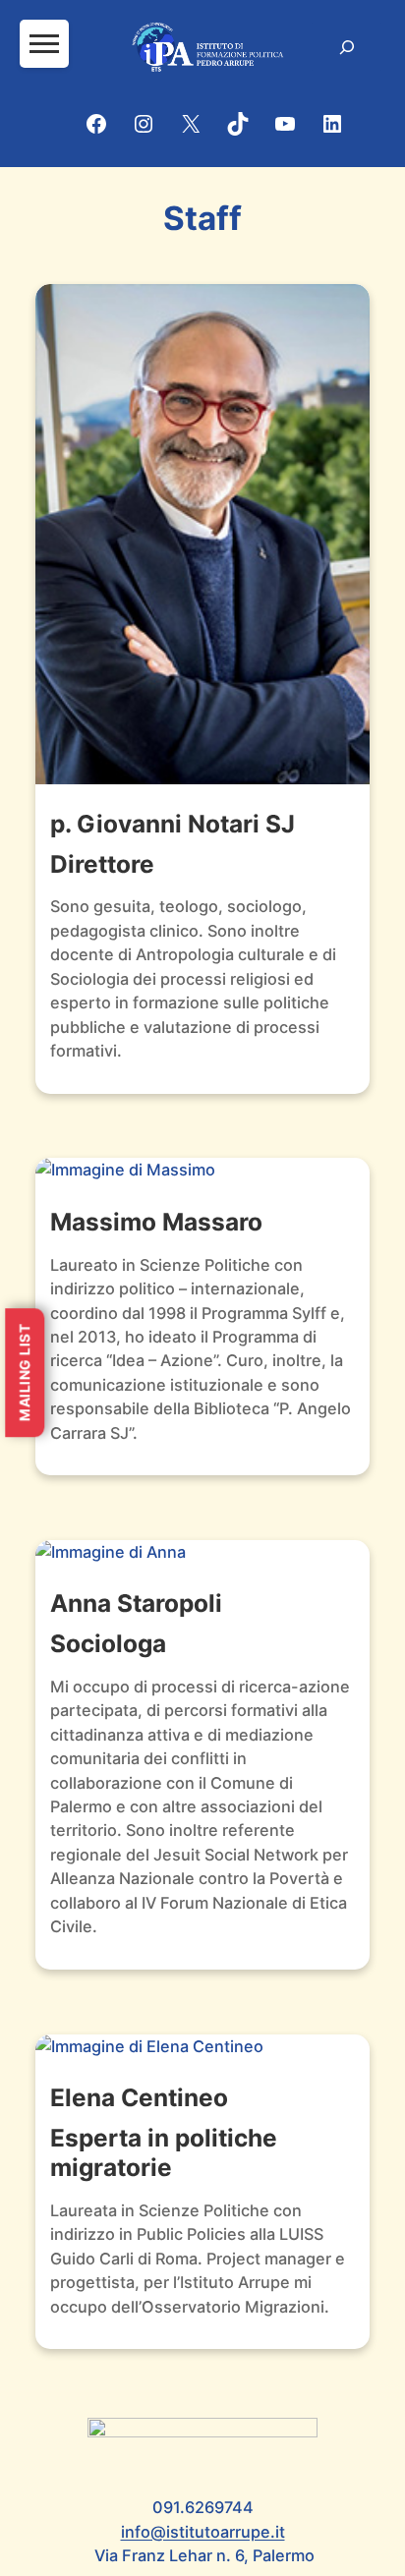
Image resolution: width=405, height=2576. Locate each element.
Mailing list (24, 1373)
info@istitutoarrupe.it (203, 2532)
